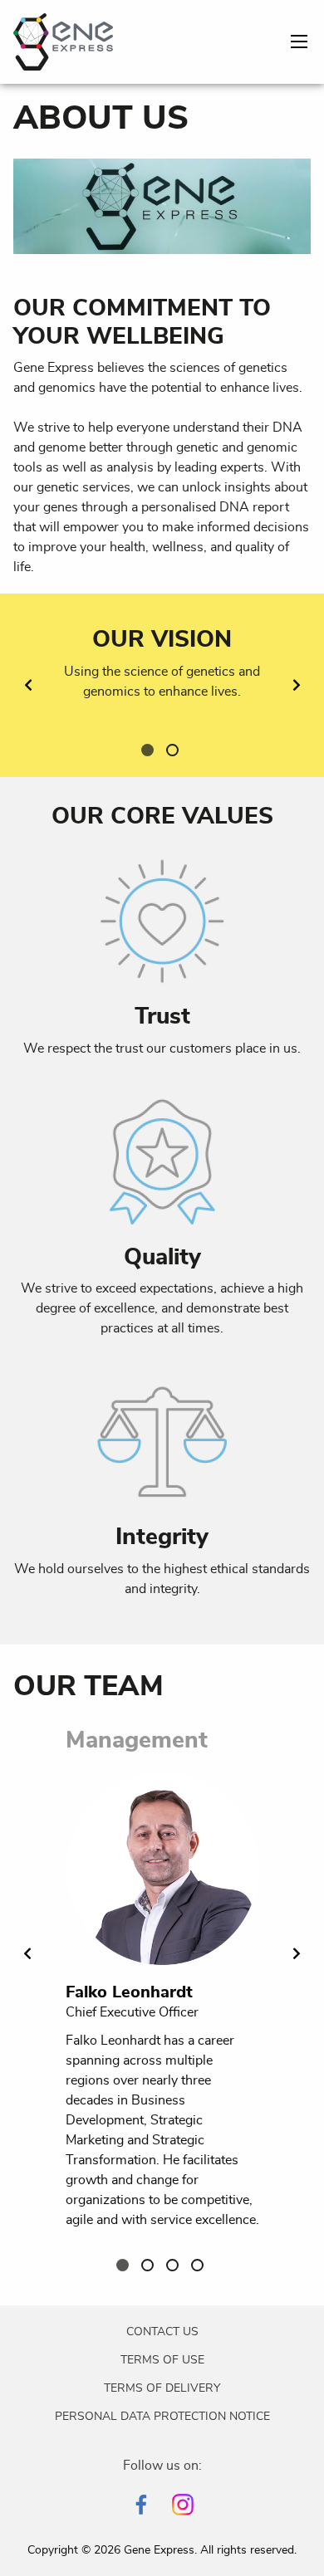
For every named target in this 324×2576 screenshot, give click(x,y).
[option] (162, 685)
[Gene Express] (63, 39)
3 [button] (174, 2267)
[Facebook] (141, 2505)
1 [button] (150, 752)
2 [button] (174, 752)
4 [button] (199, 2267)
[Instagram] (183, 2505)
